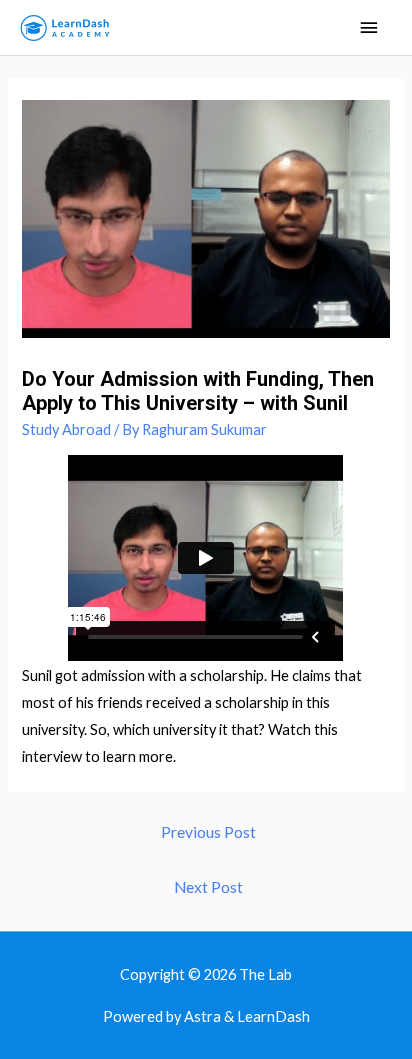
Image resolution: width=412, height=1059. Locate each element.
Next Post (208, 887)
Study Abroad (66, 429)
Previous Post (208, 832)
